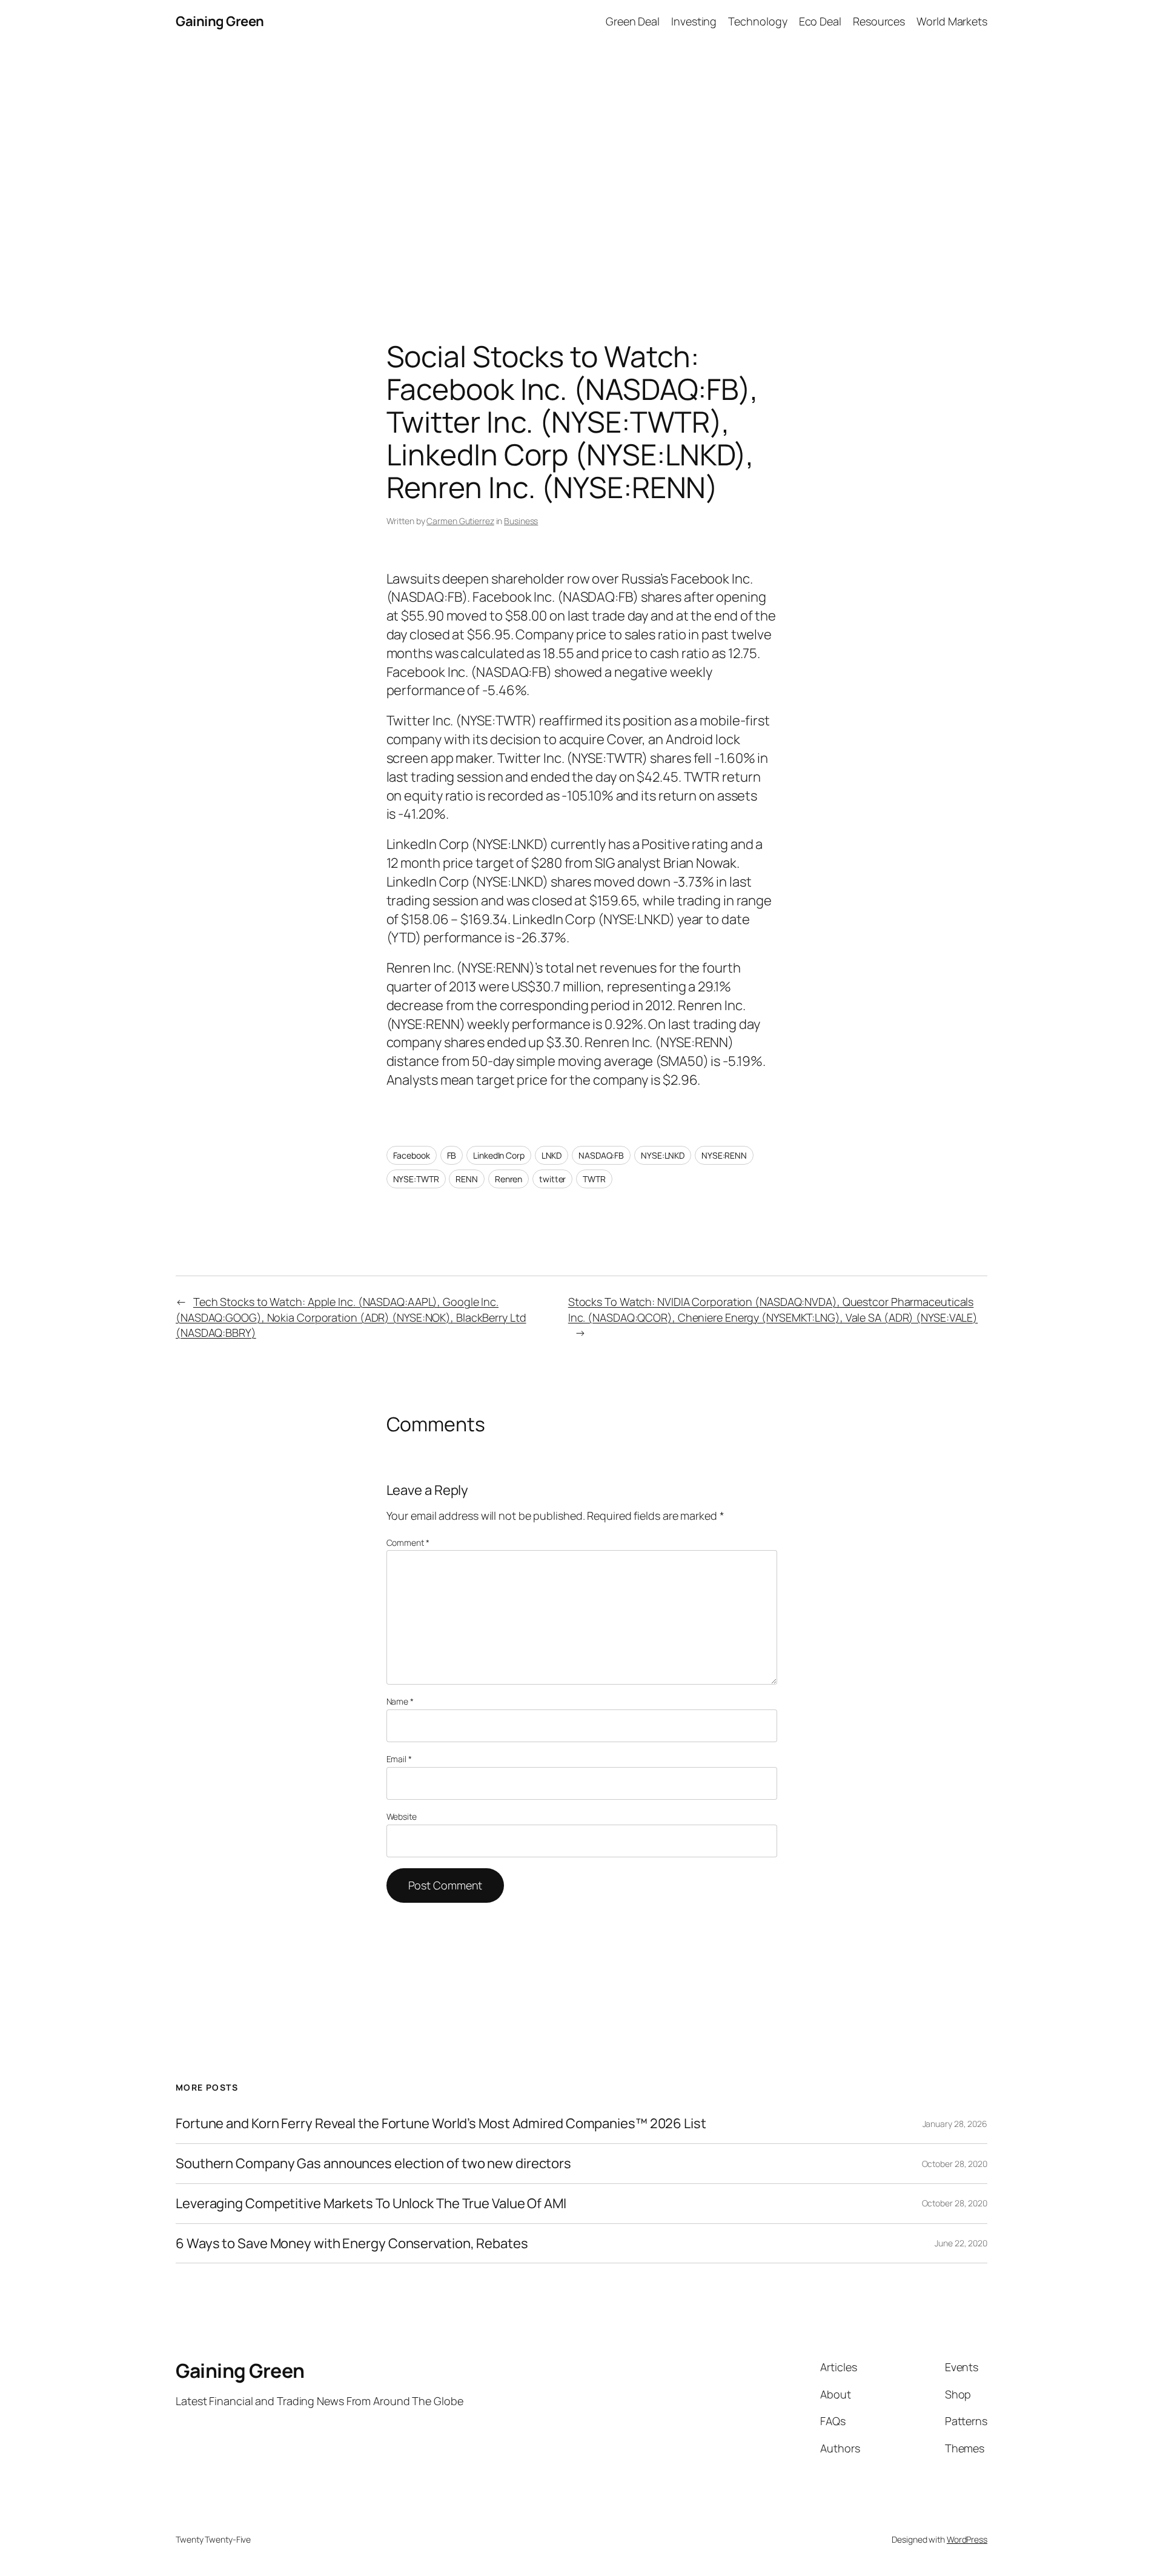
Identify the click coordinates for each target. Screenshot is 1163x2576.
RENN (467, 1179)
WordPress (967, 2539)
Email (399, 1759)
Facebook (412, 1155)
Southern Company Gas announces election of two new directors (373, 2164)
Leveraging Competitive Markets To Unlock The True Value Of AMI (371, 2204)
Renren (509, 1179)
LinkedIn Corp (499, 1155)
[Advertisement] (581, 170)
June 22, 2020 (961, 2243)
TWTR (594, 1179)
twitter (552, 1179)
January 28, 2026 (955, 2124)
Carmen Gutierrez (460, 521)
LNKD (552, 1155)
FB (452, 1155)
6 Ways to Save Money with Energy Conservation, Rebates (352, 2244)
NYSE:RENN (724, 1155)
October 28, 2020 (955, 2164)
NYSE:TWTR (416, 1179)
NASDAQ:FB (601, 1155)
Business (521, 521)
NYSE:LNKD (663, 1155)
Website (402, 1816)
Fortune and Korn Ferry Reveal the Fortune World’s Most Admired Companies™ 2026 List (441, 2124)
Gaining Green (220, 21)
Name (400, 1701)
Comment (408, 1543)
